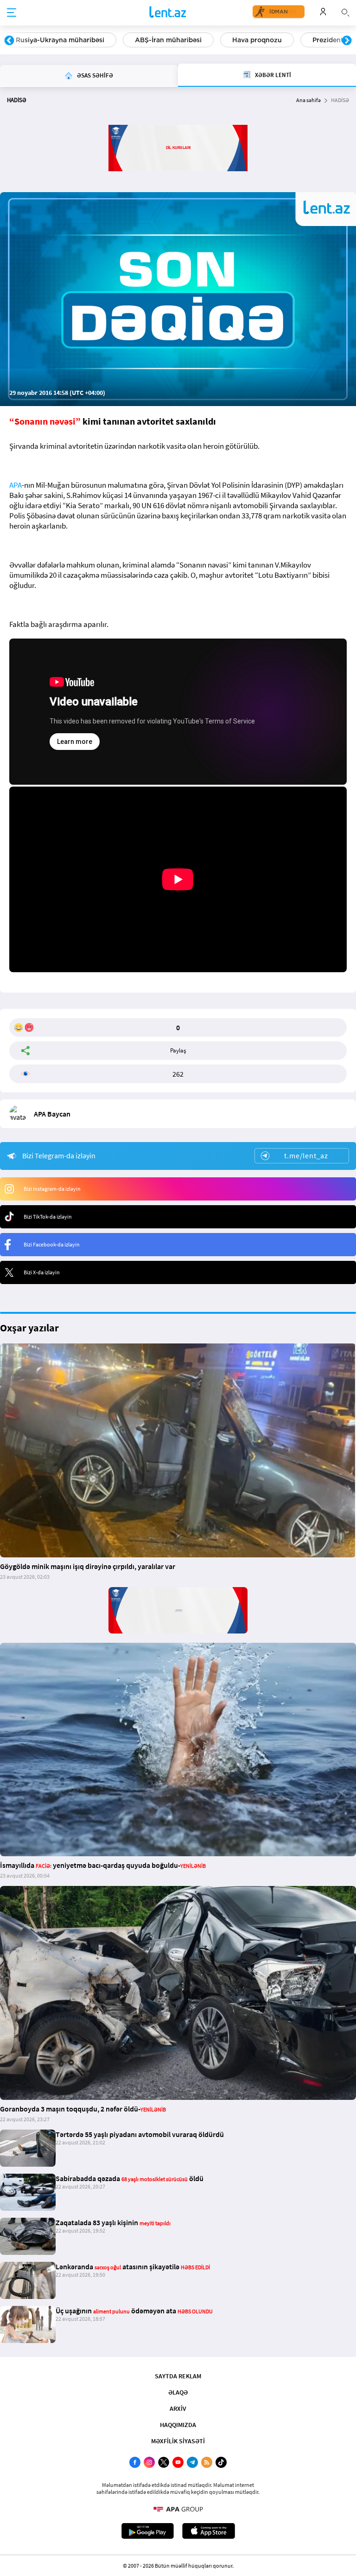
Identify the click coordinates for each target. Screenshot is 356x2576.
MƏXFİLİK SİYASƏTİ (178, 2441)
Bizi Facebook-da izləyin (52, 1244)
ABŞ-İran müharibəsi (168, 40)
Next (347, 41)
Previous (9, 41)
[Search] (345, 12)
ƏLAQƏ (178, 2392)
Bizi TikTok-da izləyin (48, 1217)
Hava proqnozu (257, 40)
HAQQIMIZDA (178, 2425)
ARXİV (178, 2408)
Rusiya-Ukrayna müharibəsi (60, 40)
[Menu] (12, 13)
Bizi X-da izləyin (42, 1272)
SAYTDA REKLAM (178, 2376)
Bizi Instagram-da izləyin (52, 1189)
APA (16, 485)
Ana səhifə (308, 100)
